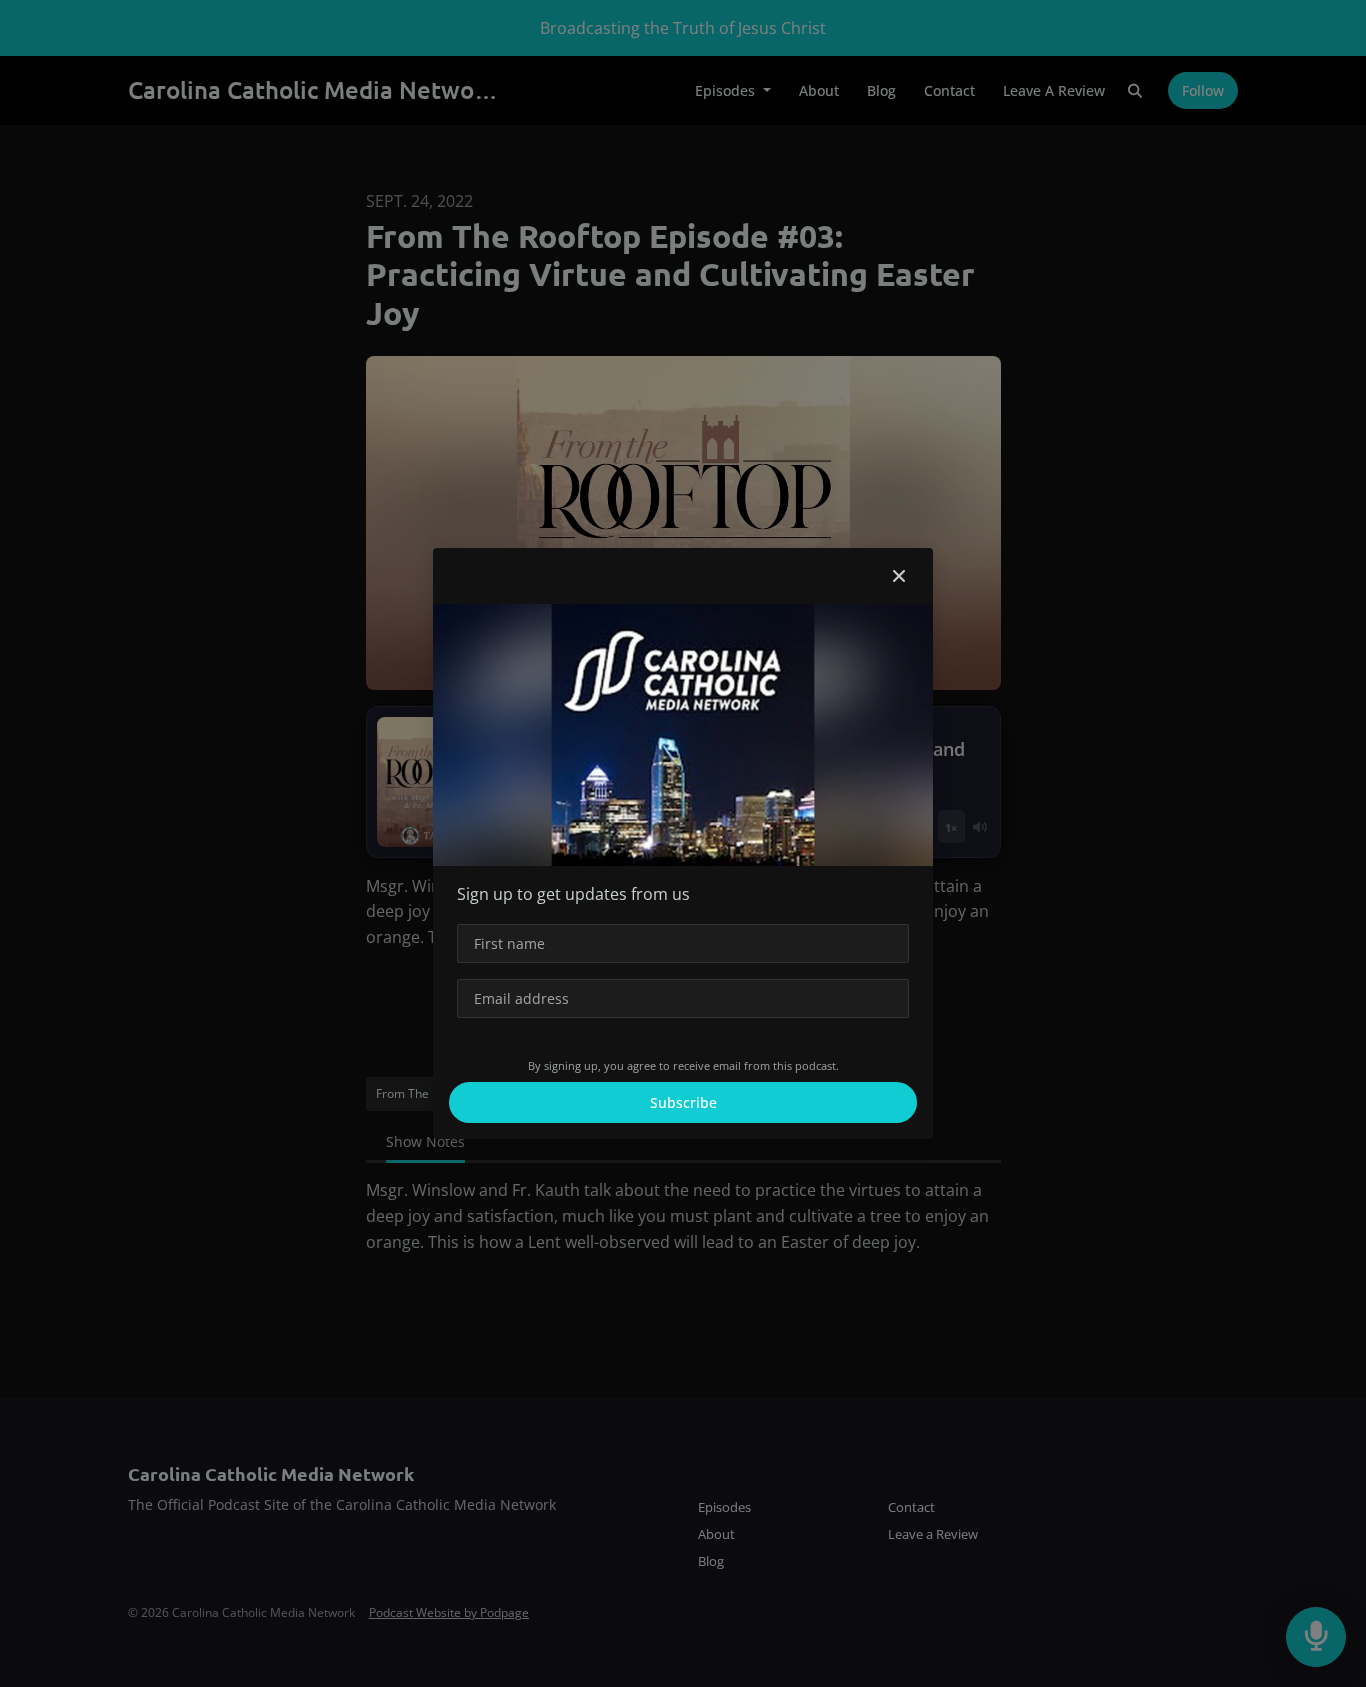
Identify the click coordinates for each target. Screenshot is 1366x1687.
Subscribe (683, 1102)
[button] (899, 576)
